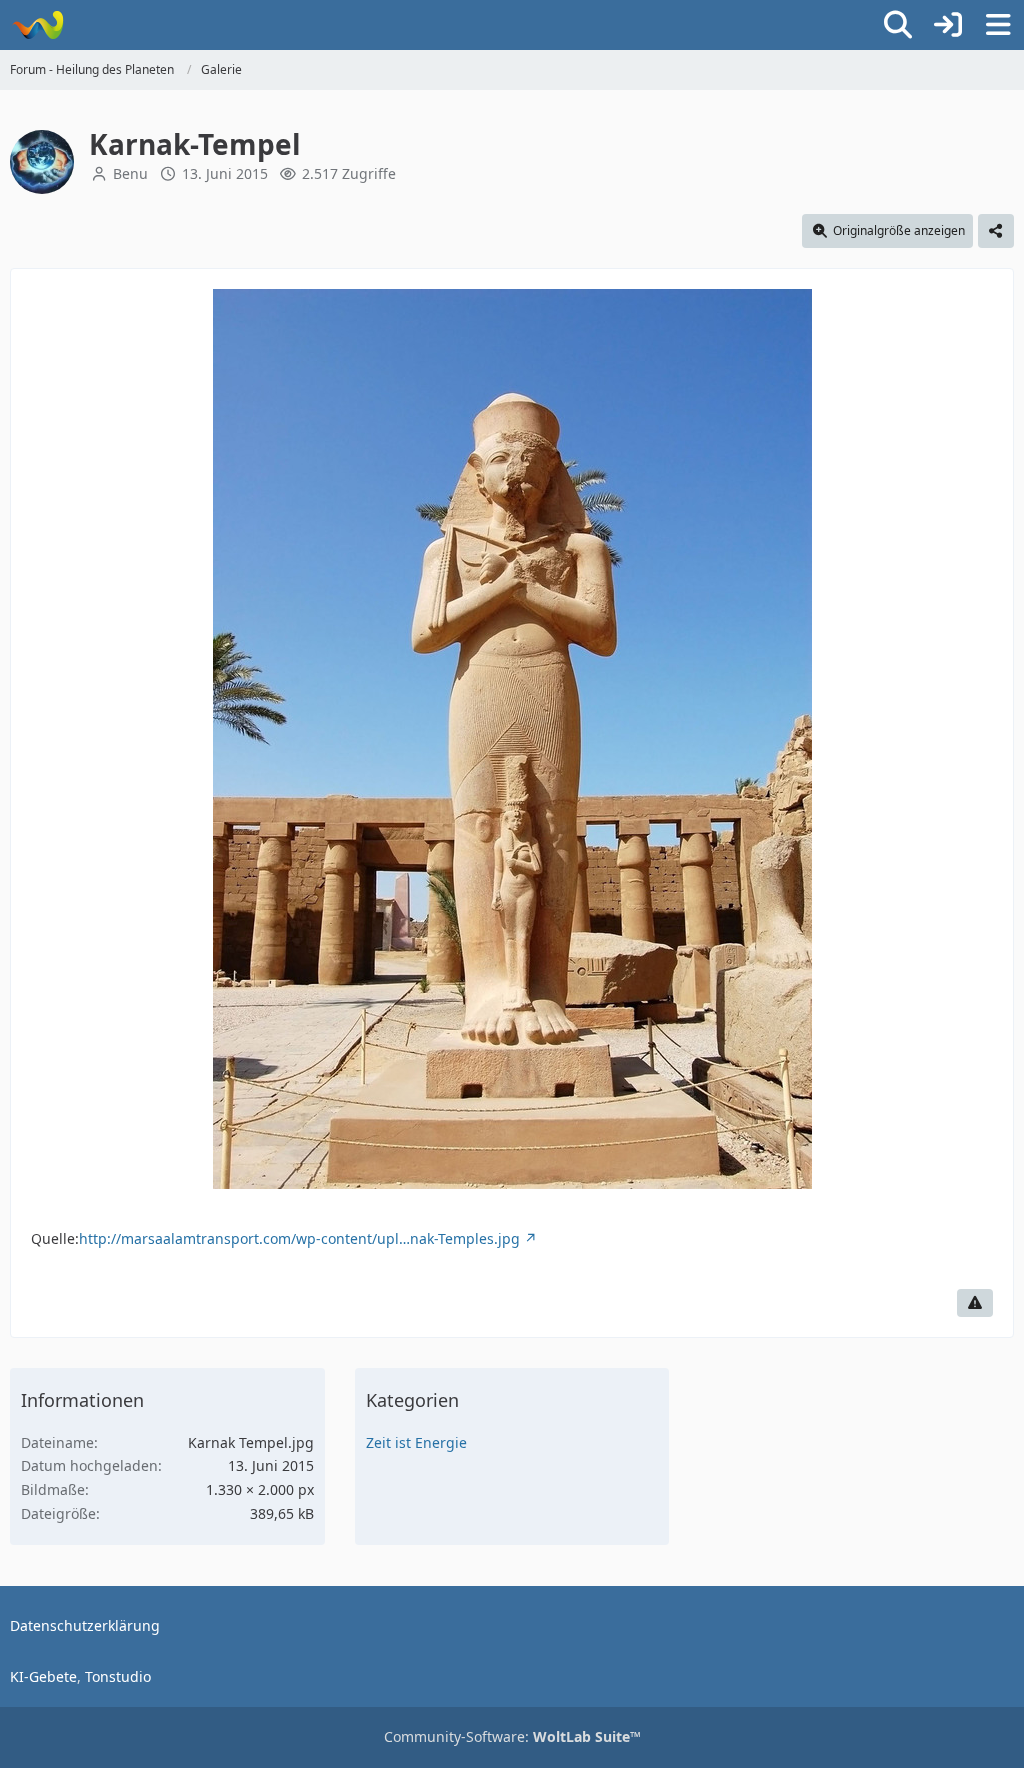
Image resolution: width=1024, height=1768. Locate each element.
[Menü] (998, 25)
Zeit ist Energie (416, 1442)
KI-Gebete (43, 1676)
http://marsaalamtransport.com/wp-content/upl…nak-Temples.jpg (299, 1238)
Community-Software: (512, 1736)
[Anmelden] (948, 25)
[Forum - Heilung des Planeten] (37, 25)
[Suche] (898, 25)
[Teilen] (996, 231)
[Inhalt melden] (975, 1303)
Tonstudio (118, 1676)
